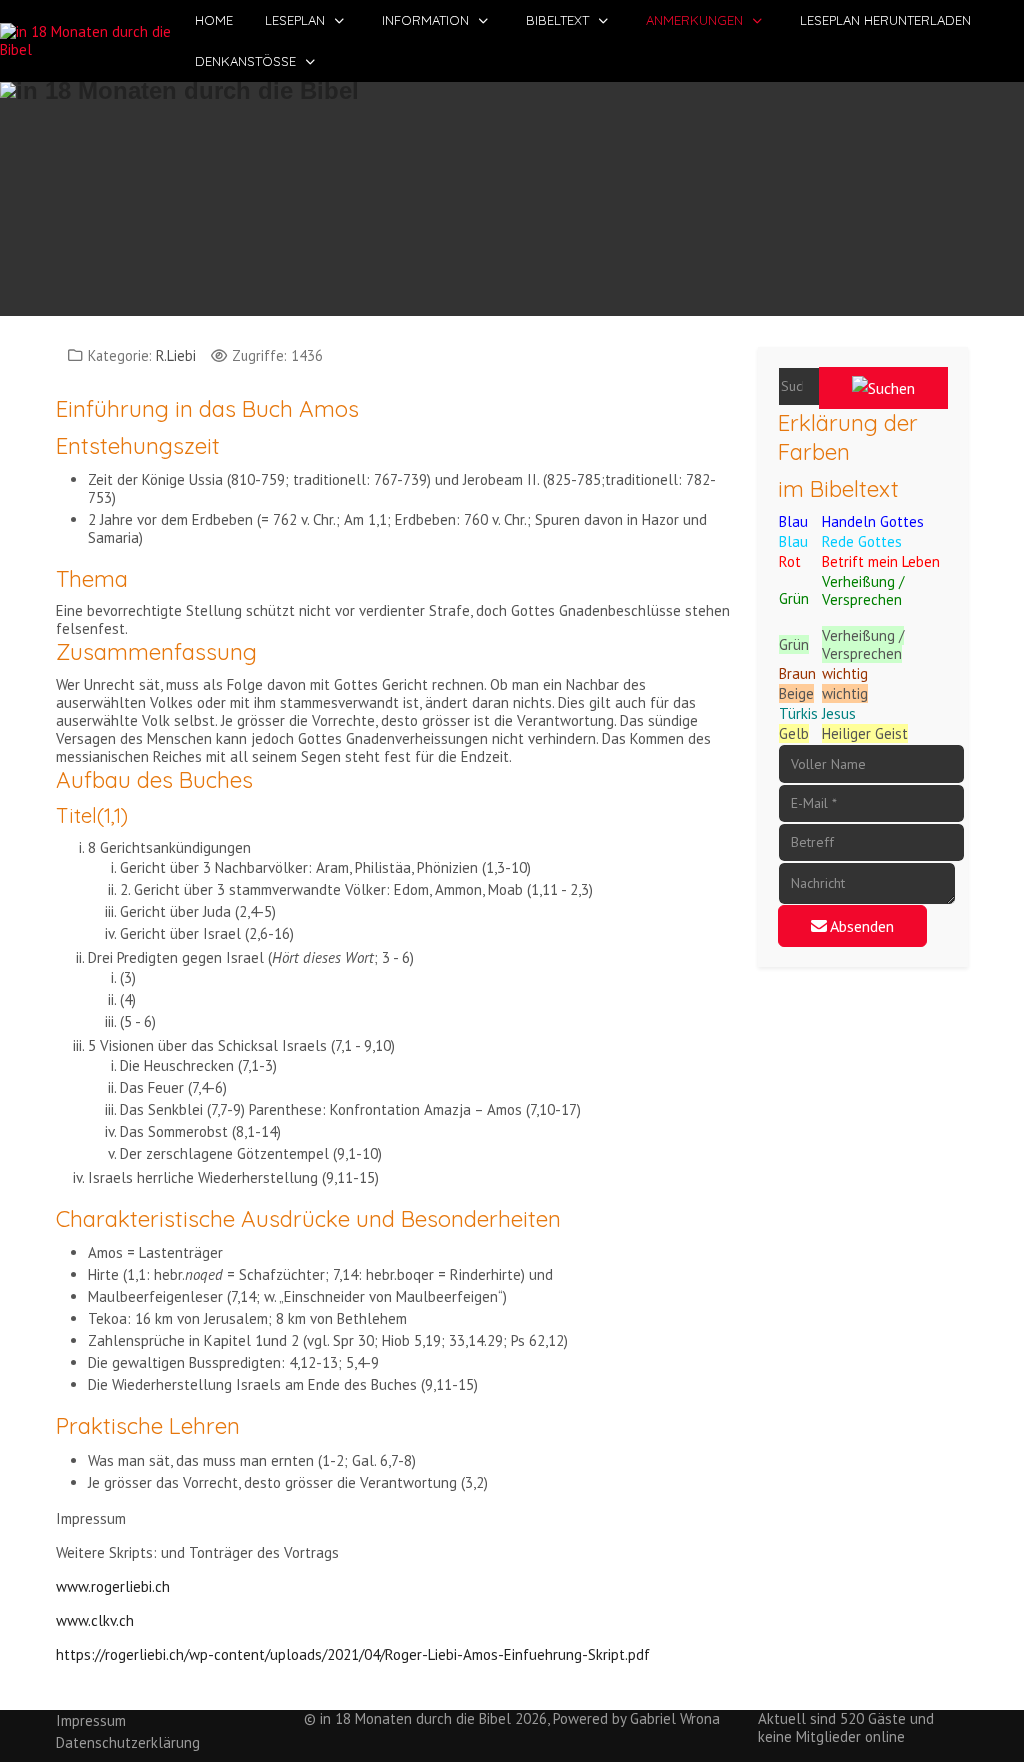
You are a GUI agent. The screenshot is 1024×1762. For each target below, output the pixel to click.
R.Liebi (176, 355)
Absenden (860, 926)
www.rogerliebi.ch (113, 1586)
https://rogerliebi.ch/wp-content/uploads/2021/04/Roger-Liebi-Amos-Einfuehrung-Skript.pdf (353, 1654)
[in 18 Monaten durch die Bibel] (89, 41)
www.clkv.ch (95, 1620)
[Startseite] (512, 188)
